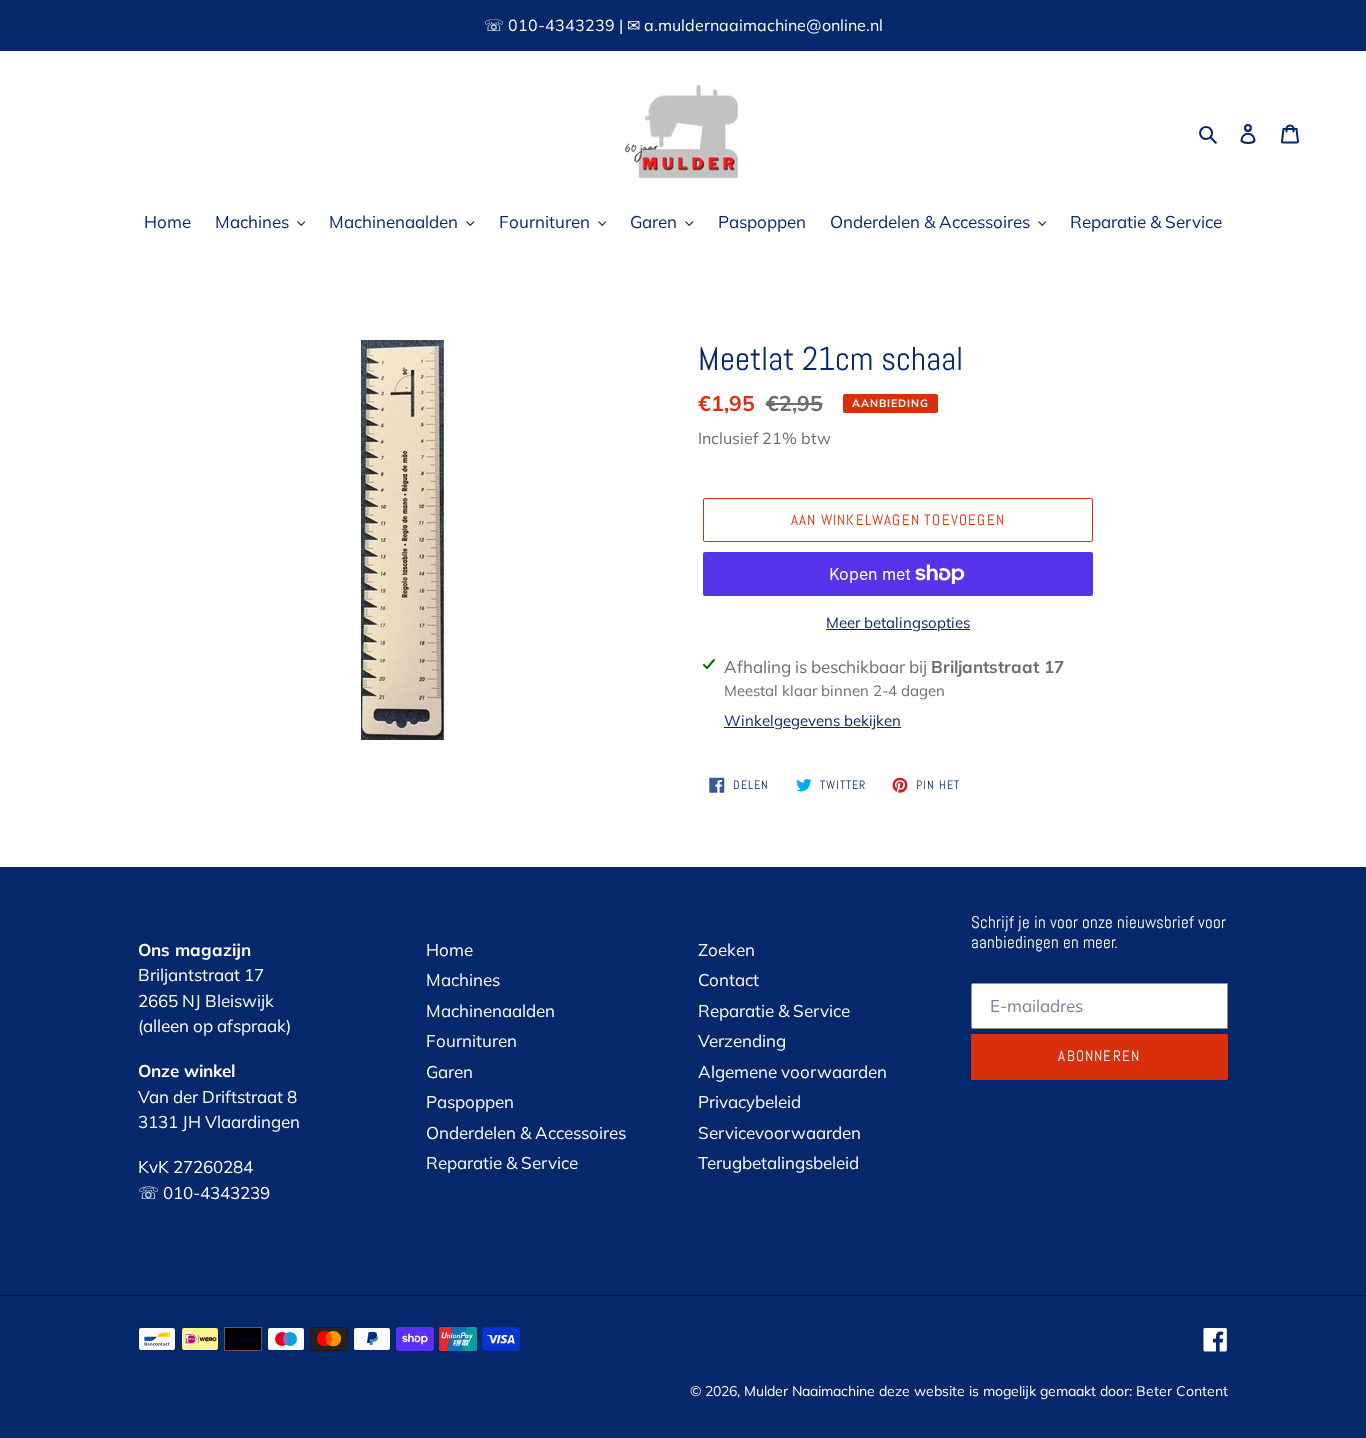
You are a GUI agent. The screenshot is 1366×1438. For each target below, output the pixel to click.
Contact (728, 979)
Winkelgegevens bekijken (812, 720)
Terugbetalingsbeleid (778, 1162)
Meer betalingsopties (898, 622)
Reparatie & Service (502, 1162)
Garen (449, 1071)
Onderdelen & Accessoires (526, 1132)
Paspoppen (470, 1101)
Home (449, 949)
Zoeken (726, 949)
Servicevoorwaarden (779, 1132)
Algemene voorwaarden (792, 1071)
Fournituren (471, 1040)
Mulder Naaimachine (809, 1391)
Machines (463, 979)
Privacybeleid (749, 1101)
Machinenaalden (490, 1010)
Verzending (742, 1040)
